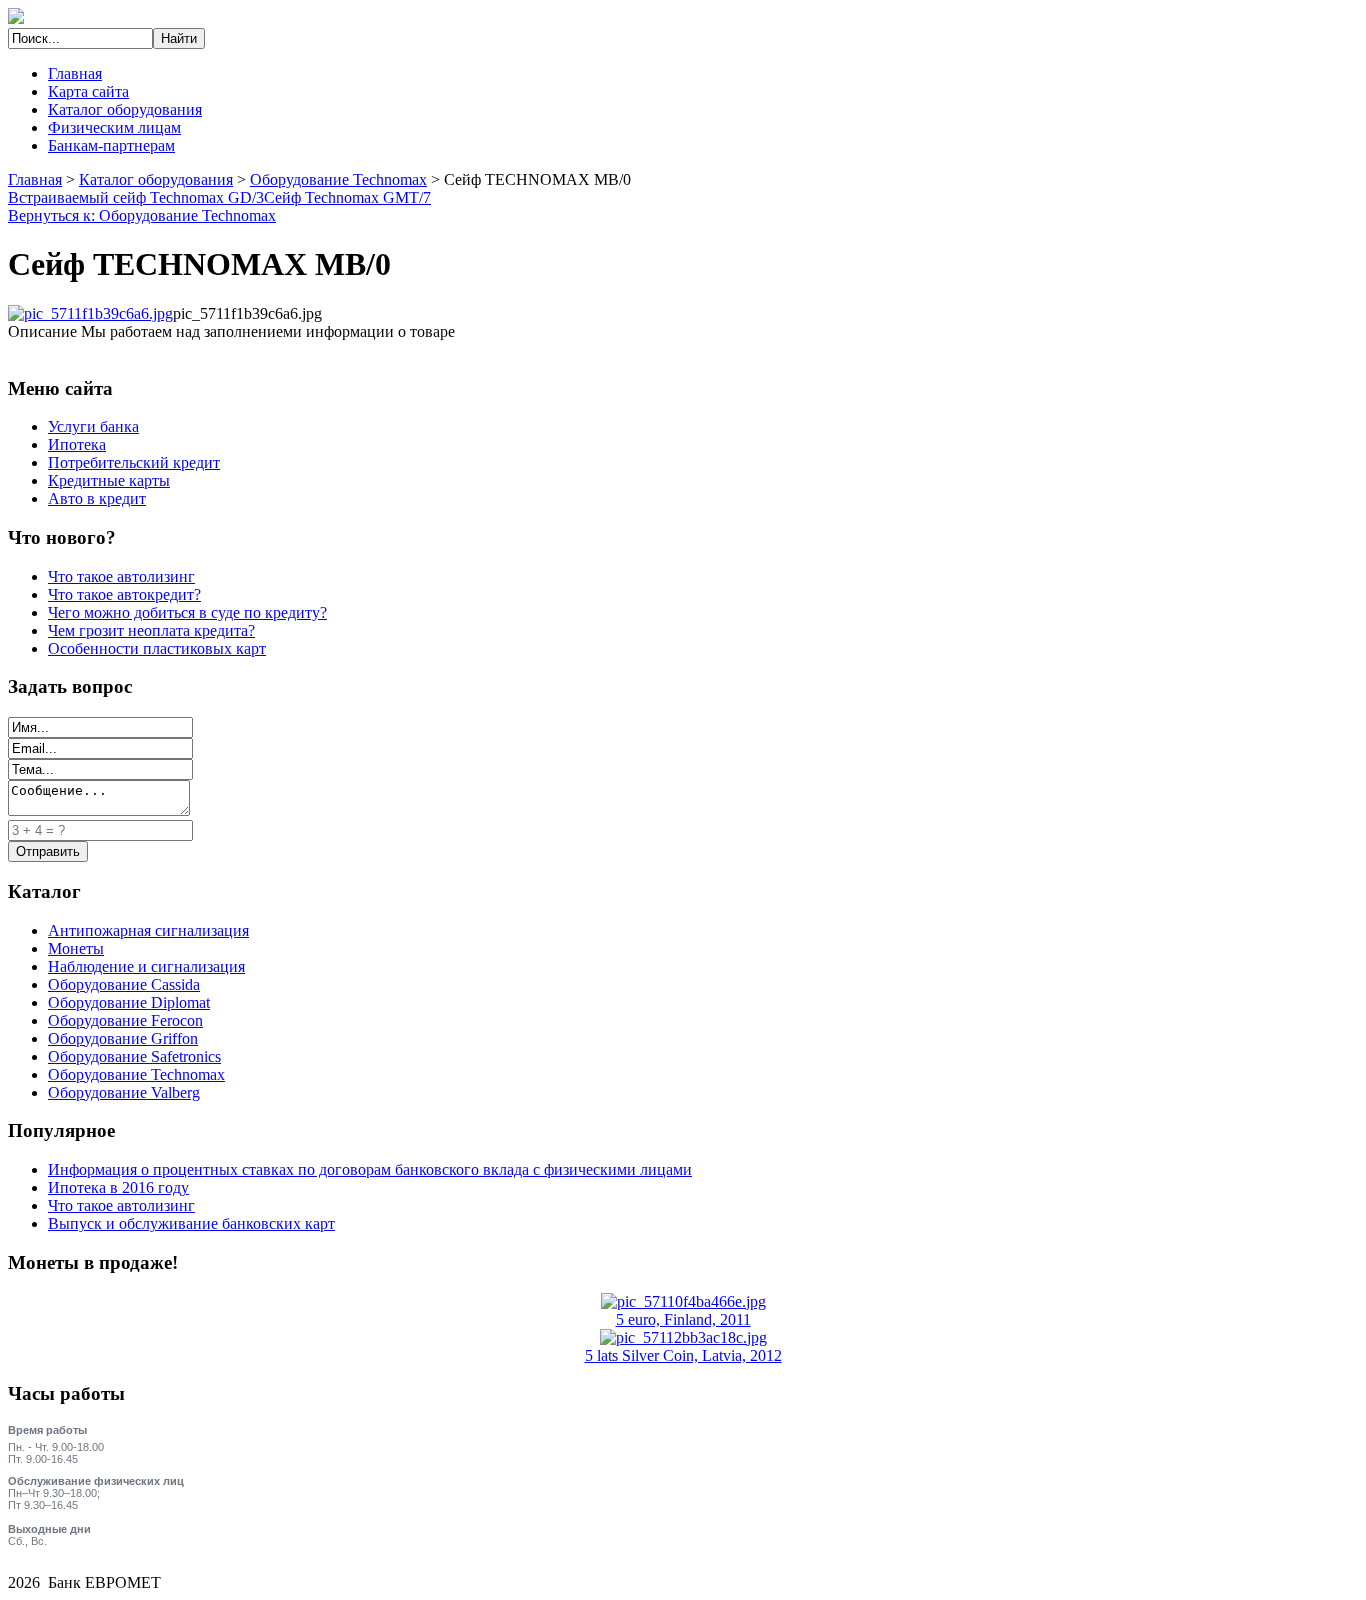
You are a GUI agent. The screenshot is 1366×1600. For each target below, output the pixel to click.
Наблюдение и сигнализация (146, 966)
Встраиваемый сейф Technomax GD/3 (136, 197)
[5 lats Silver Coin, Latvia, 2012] (683, 1337)
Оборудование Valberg (124, 1092)
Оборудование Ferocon (125, 1020)
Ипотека (77, 444)
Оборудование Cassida (124, 984)
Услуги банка (93, 426)
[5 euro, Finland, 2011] (683, 1301)
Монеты (76, 948)
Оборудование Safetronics (134, 1056)
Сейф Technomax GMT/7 (347, 197)
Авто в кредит (97, 498)
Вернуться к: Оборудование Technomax (142, 215)
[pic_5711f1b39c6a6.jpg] (90, 313)
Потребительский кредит (134, 462)
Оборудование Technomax (338, 179)
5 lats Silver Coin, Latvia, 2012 (683, 1355)
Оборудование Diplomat (129, 1002)
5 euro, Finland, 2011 (683, 1319)
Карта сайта (88, 91)
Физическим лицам (114, 127)
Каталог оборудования (125, 109)
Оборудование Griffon (123, 1038)
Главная (75, 73)
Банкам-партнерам (111, 145)
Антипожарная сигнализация (148, 930)
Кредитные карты (109, 480)
